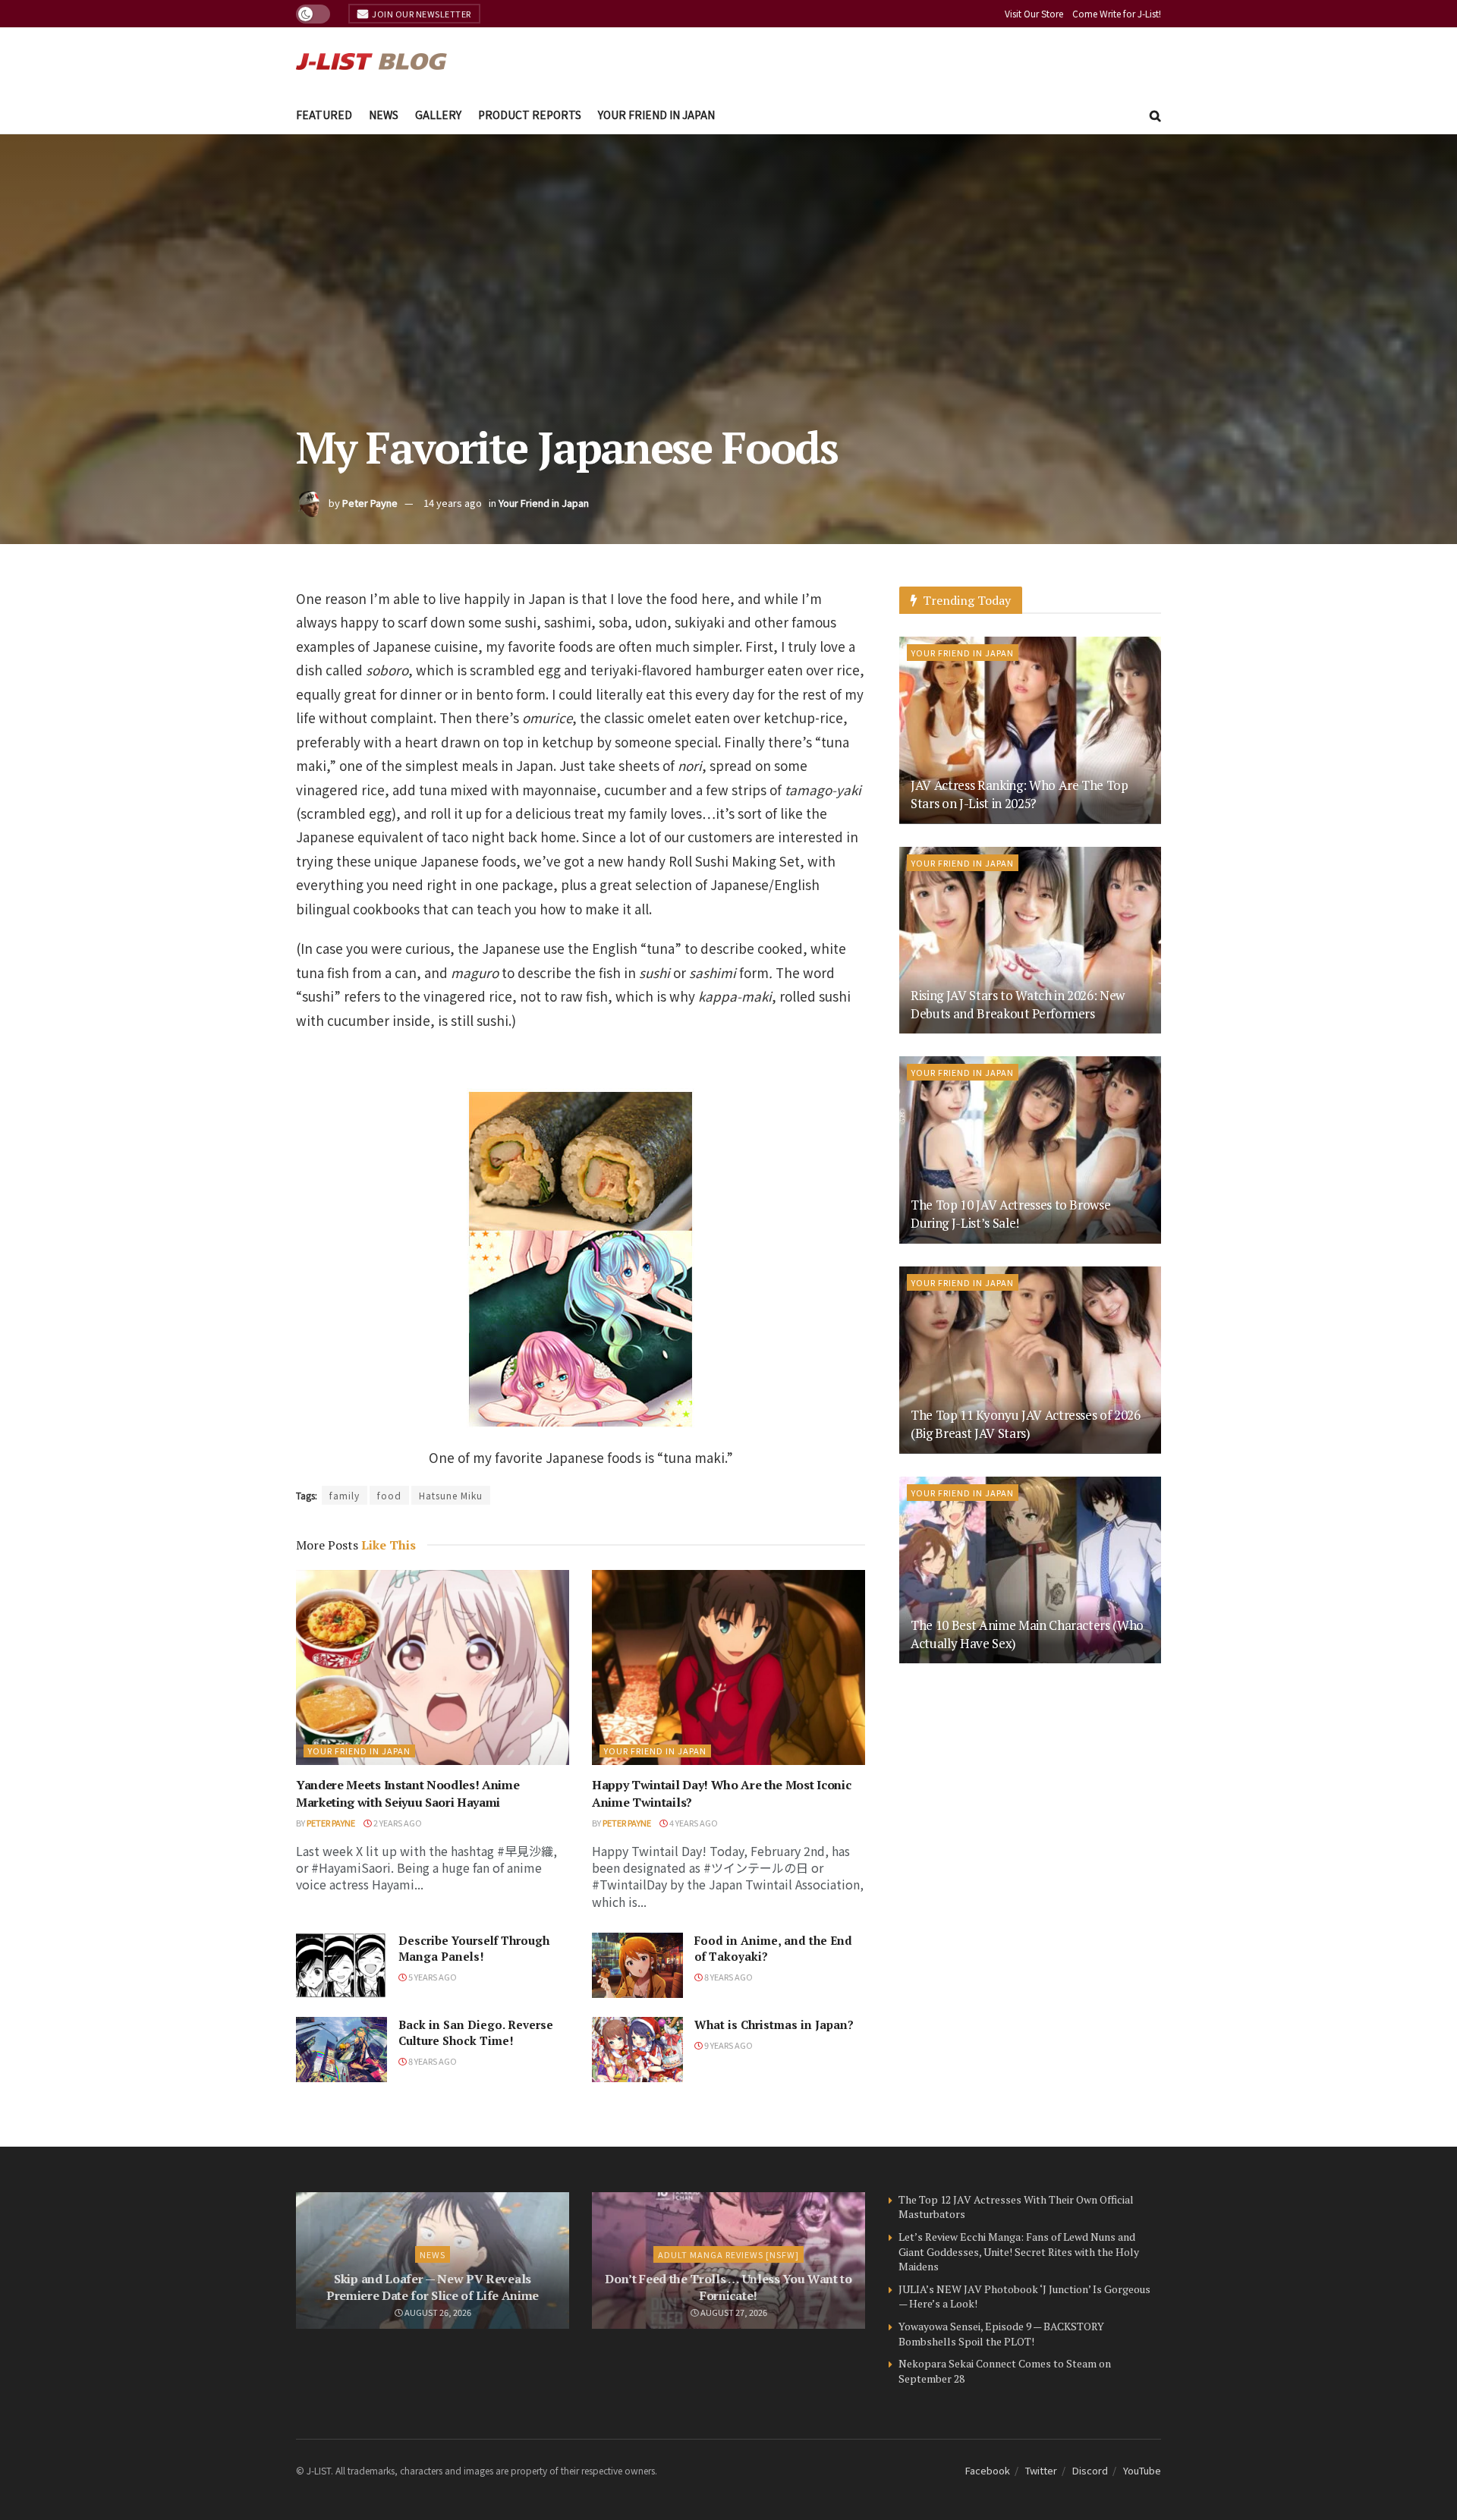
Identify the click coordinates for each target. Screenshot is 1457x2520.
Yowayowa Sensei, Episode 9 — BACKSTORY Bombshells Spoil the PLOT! (1001, 2334)
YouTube (1142, 2470)
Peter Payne (370, 503)
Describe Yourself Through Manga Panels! (474, 1948)
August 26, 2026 (437, 2312)
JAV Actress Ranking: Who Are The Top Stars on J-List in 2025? (1020, 794)
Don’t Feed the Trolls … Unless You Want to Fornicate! (728, 2287)
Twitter (1041, 2470)
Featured (324, 115)
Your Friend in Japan (656, 115)
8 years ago (728, 1977)
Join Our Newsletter (421, 14)
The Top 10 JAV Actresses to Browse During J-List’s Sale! (1010, 1214)
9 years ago (728, 2045)
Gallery (438, 115)
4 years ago (693, 1823)
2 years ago (397, 1823)
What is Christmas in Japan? (774, 2024)
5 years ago (432, 1977)
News (384, 115)
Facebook (988, 2470)
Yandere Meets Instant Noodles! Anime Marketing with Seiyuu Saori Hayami (408, 1793)
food (389, 1495)
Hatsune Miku (451, 1495)
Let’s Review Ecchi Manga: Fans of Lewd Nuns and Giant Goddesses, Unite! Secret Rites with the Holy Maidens (1019, 2251)
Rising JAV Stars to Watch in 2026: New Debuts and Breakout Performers (1018, 1004)
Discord (1090, 2470)
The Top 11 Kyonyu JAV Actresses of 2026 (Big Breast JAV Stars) (1026, 1424)
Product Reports (530, 115)
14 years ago (453, 503)
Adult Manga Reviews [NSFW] (728, 2254)
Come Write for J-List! (1117, 13)
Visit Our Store (1034, 13)
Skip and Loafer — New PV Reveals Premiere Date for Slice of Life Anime (433, 2287)
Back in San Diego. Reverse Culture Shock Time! (476, 2032)
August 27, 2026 (733, 2312)
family (345, 1495)
